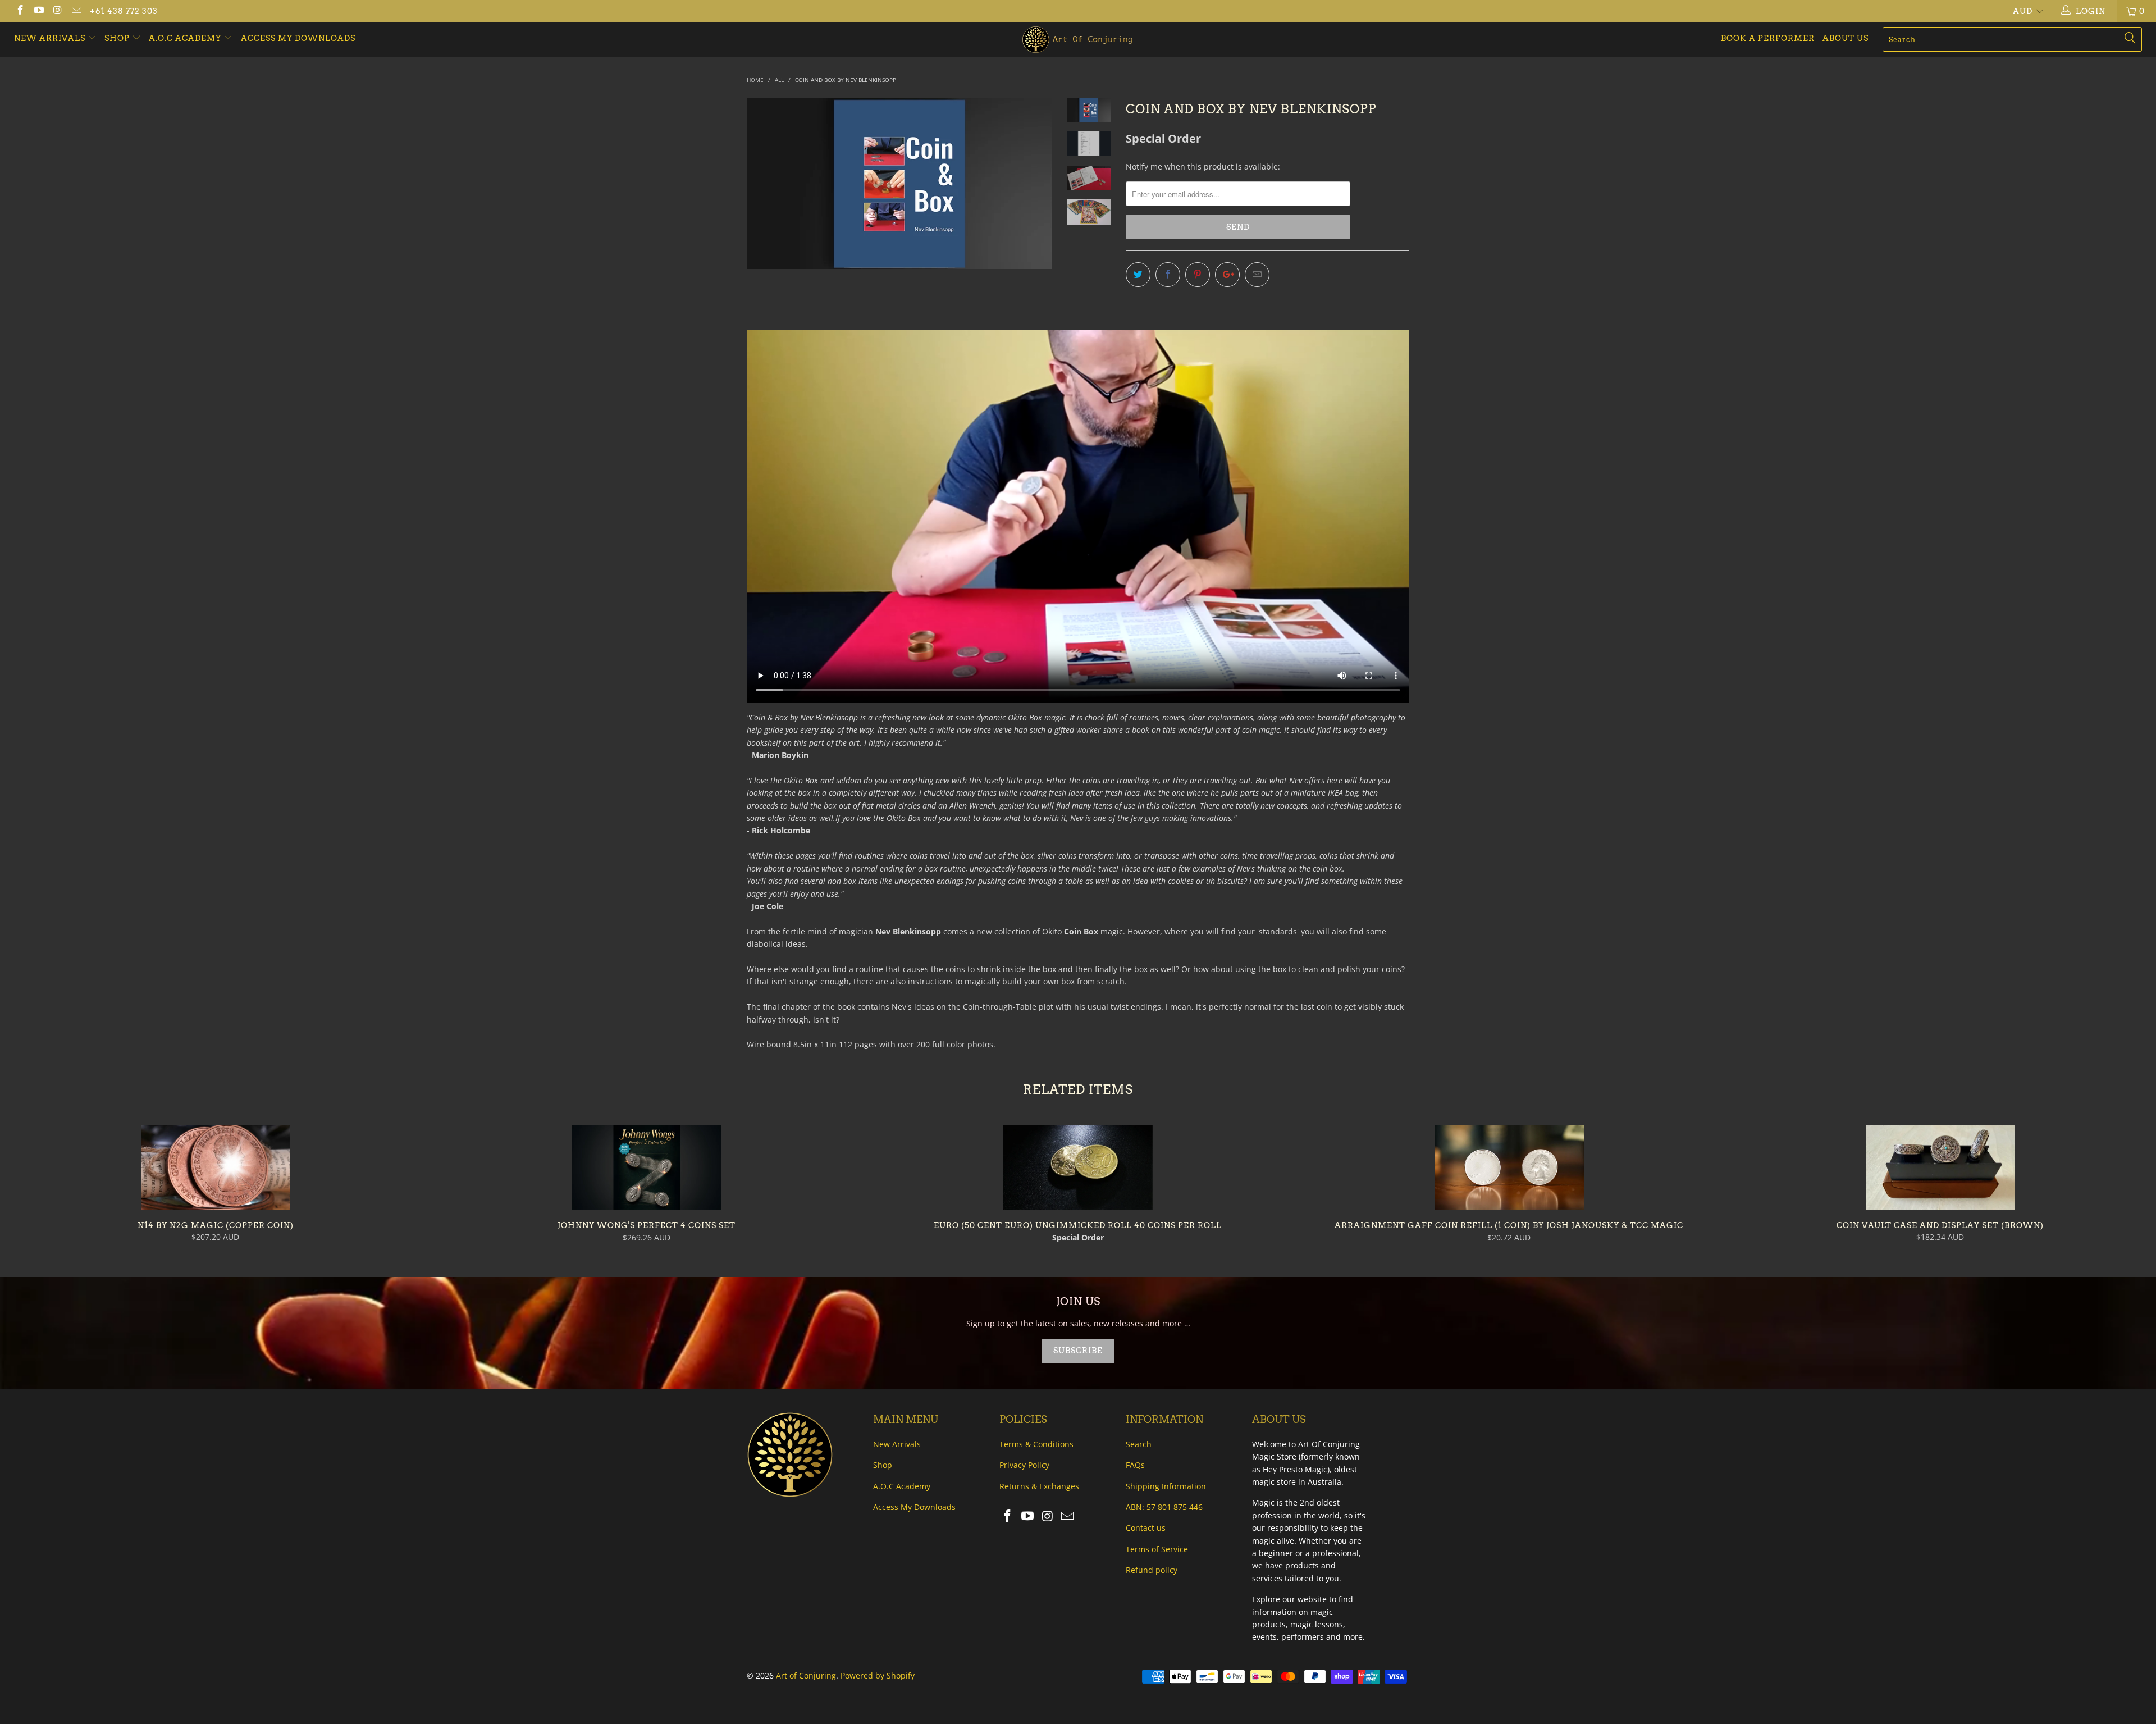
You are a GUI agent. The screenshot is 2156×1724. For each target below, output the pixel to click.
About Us (1846, 38)
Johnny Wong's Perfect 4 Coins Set (647, 1167)
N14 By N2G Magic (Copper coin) (216, 1167)
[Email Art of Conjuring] (76, 11)
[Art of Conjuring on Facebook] (20, 11)
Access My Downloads (298, 38)
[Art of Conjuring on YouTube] (39, 11)
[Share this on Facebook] (1168, 275)
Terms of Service (1157, 1549)
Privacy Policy (1024, 1465)
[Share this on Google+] (1227, 275)
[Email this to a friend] (1257, 275)
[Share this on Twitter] (1138, 275)
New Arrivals (51, 38)
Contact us (1146, 1528)
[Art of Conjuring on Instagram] (57, 11)
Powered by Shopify (878, 1675)
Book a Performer (1768, 38)
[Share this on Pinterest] (1198, 275)
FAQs (1135, 1465)
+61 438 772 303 (124, 11)
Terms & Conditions (1036, 1444)
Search (1139, 1444)
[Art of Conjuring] (1078, 40)
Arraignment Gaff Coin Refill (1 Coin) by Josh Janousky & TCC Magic (1509, 1167)
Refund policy (1152, 1570)
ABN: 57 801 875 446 (1164, 1507)
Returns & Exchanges (1039, 1486)
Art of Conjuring (806, 1675)
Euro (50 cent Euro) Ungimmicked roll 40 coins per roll (1078, 1167)
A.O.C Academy (186, 38)
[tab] (1078, 1351)
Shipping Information (1166, 1486)
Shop (117, 38)
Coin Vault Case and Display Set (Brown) (1940, 1167)
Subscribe (1078, 1351)
